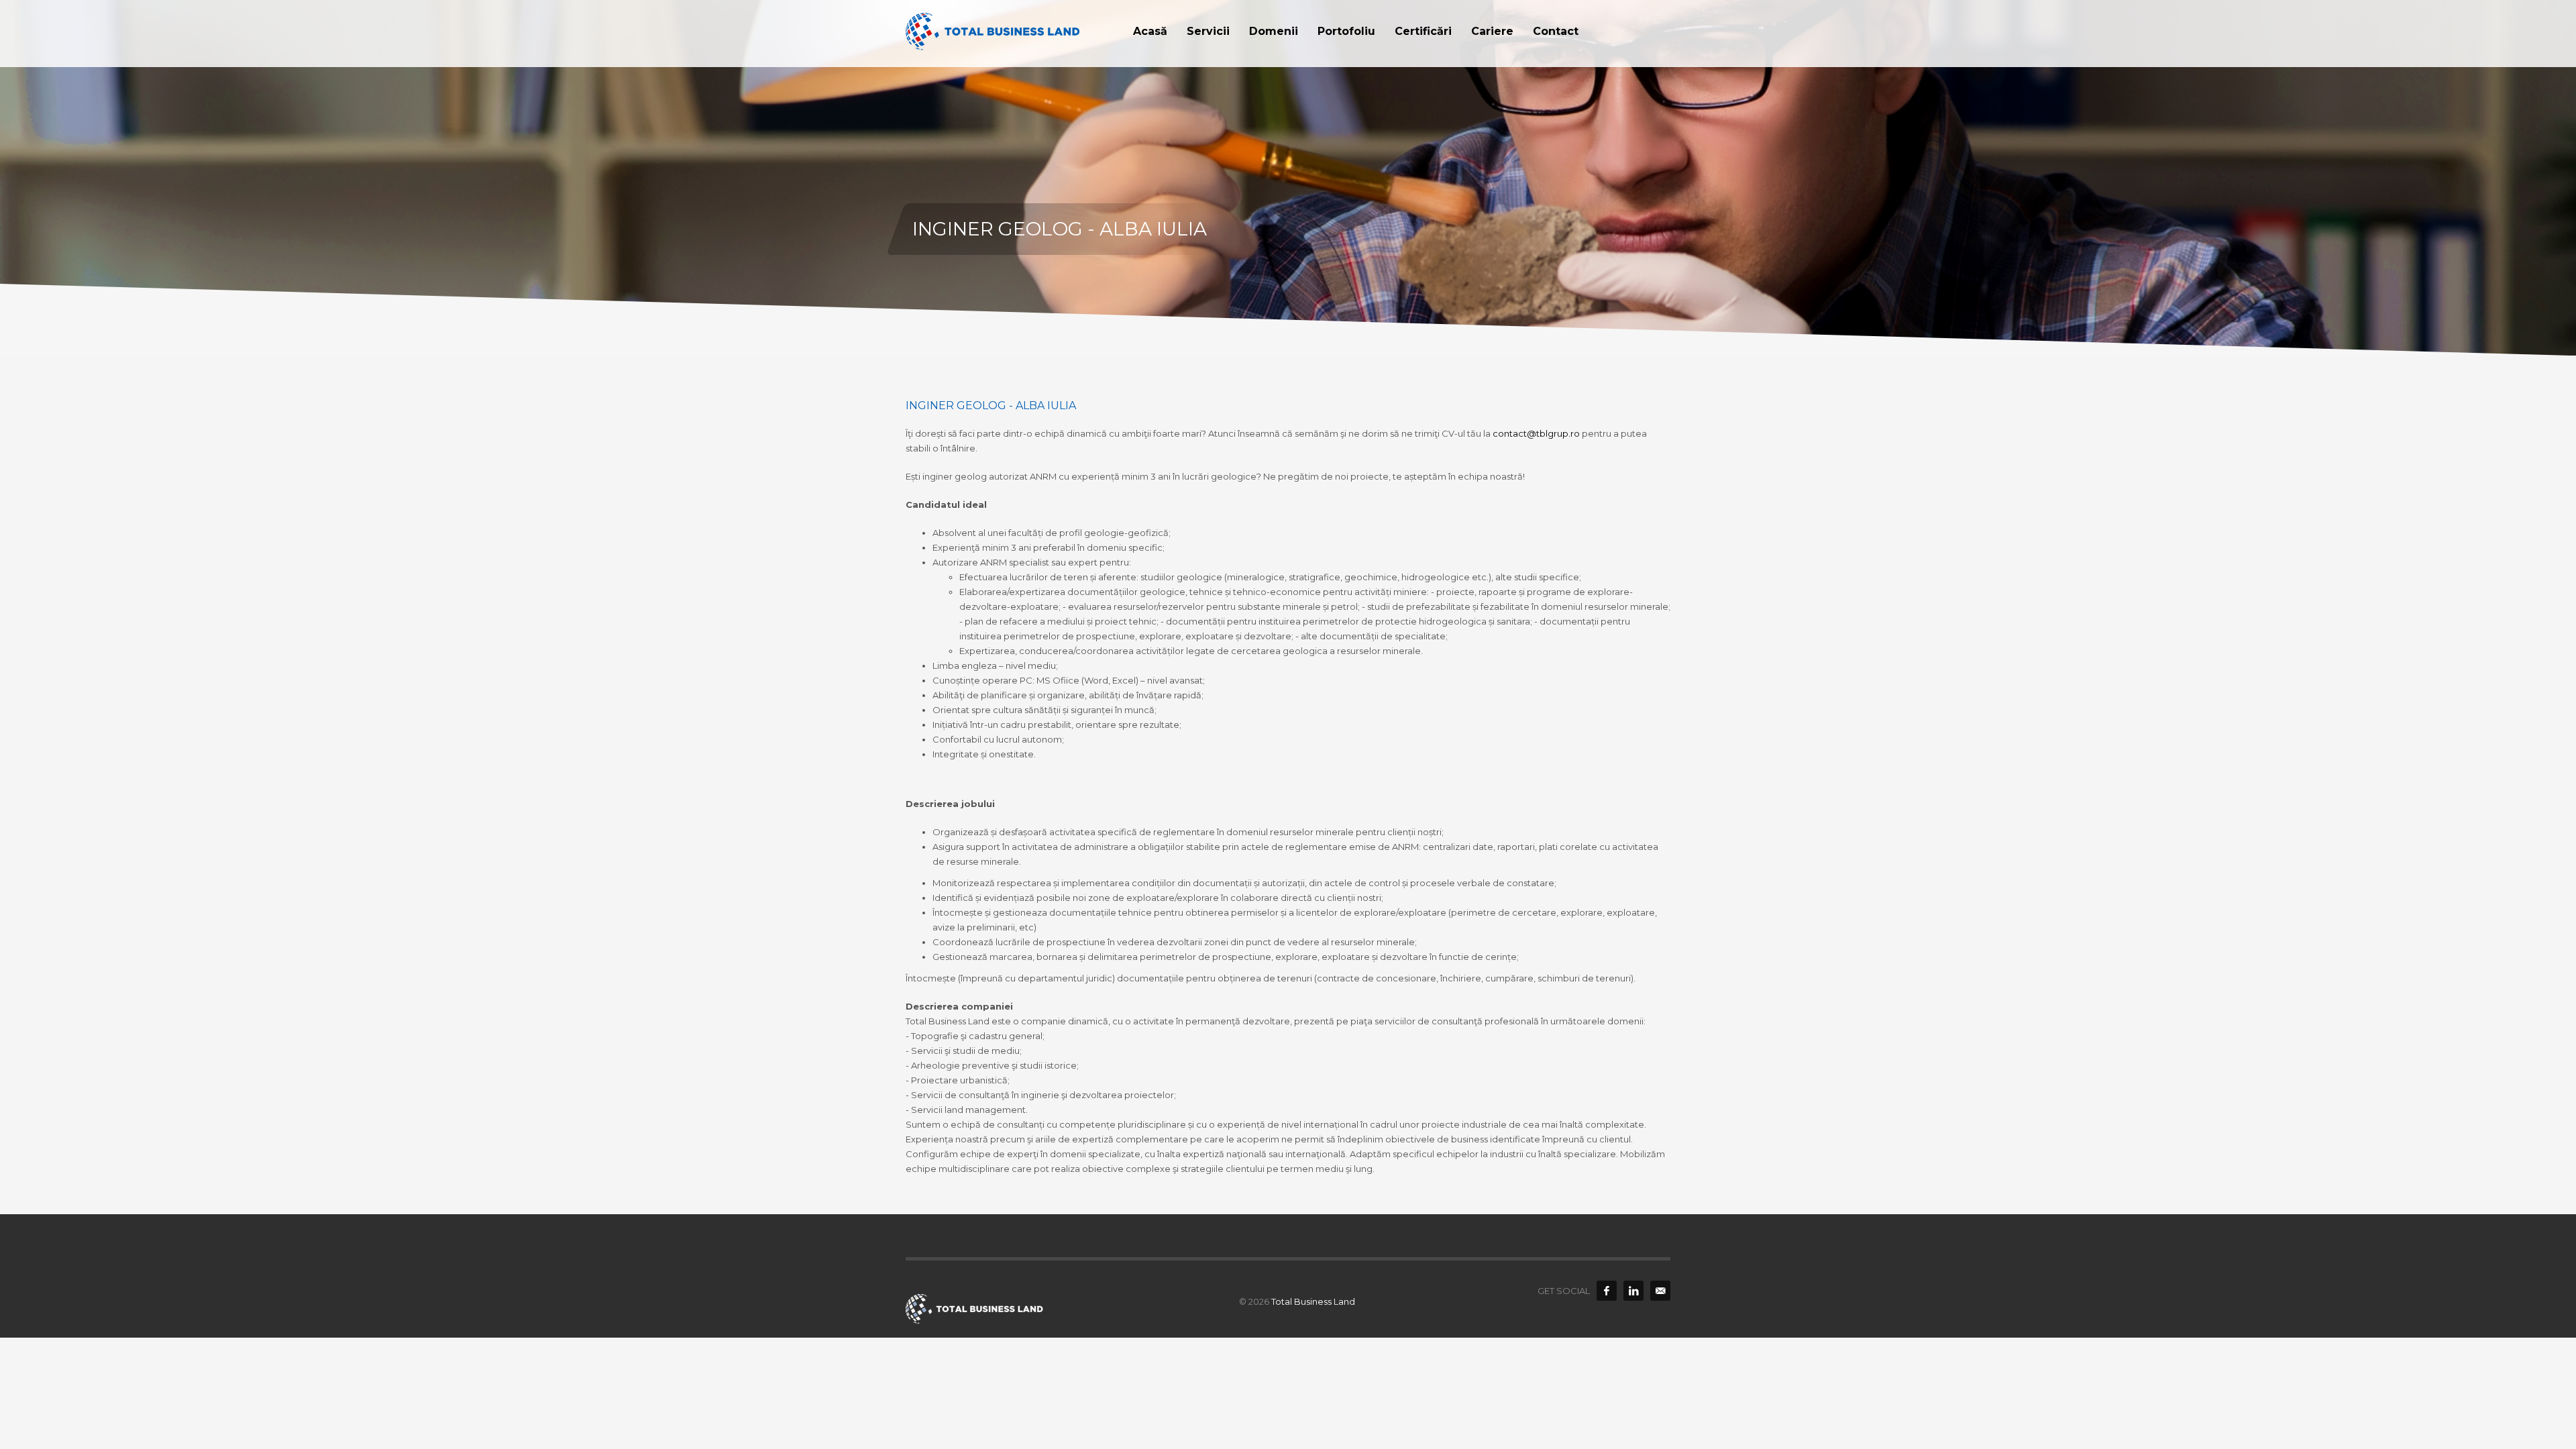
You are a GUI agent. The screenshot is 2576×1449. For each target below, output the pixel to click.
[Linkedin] (1633, 1291)
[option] (1288, 178)
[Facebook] (1607, 1291)
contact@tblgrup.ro (1536, 433)
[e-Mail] (1660, 1291)
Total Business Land (1313, 1301)
